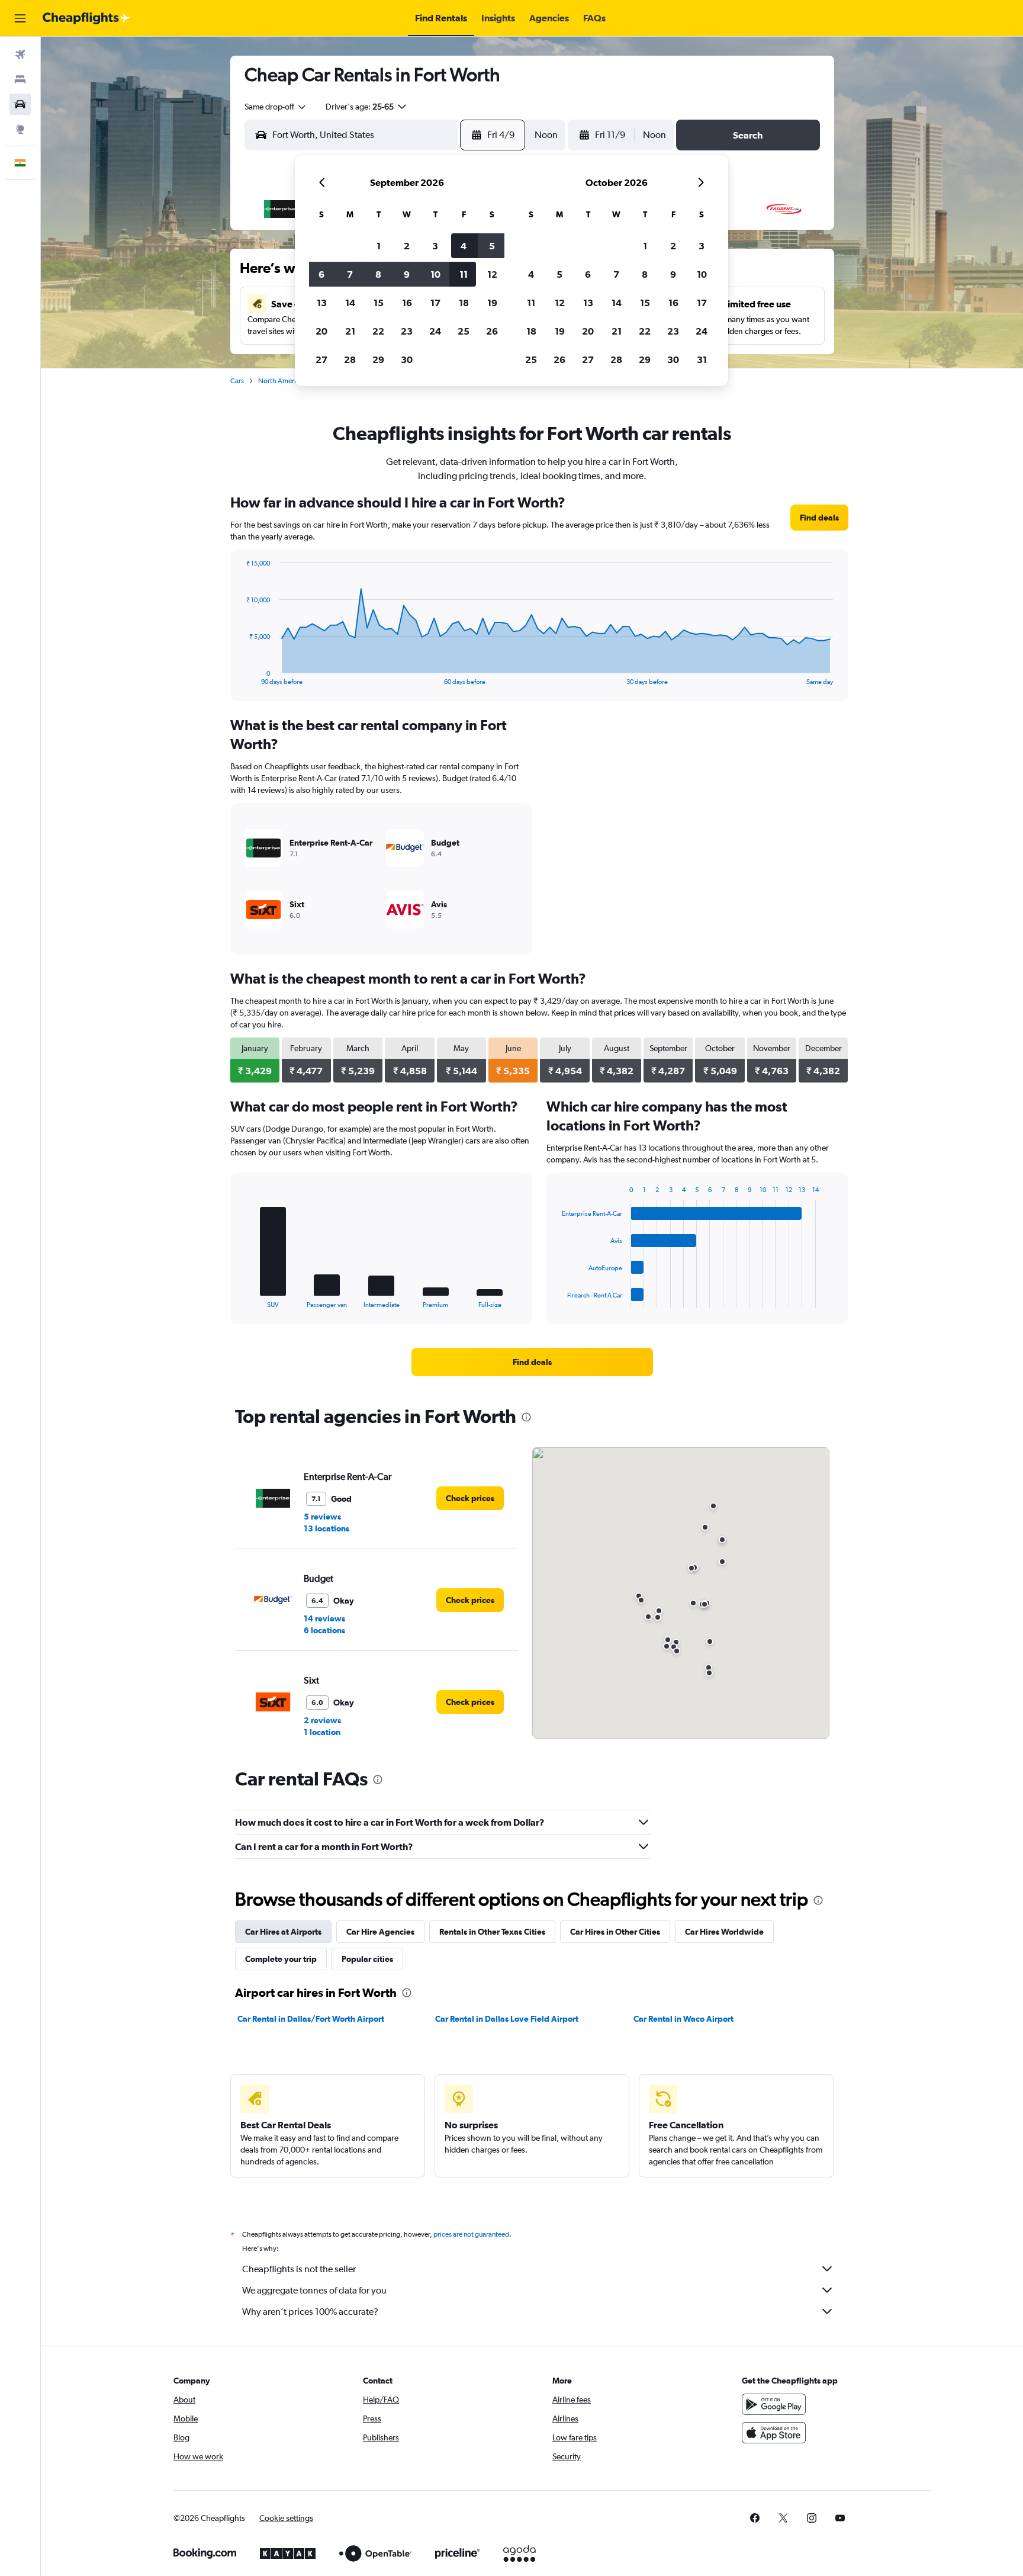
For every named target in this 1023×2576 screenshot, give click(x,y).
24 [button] (435, 331)
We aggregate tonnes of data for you (314, 2290)
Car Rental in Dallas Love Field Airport (507, 2019)
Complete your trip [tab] (281, 1959)
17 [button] (435, 303)
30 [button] (407, 359)
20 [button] (321, 331)
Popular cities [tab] (367, 1959)
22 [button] (378, 331)
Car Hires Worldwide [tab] (724, 1932)
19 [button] (492, 303)
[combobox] (276, 107)
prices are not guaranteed (471, 2234)
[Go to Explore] (20, 129)
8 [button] (378, 274)
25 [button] (464, 331)
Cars (237, 381)
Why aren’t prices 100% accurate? (310, 2312)
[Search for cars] (20, 104)
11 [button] (464, 274)
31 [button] (702, 359)
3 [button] (435, 246)
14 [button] (350, 303)
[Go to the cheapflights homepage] (86, 18)
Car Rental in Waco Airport (683, 2019)
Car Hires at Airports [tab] (283, 1932)
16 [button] (407, 303)
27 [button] (321, 359)
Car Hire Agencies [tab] (380, 1932)
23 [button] (407, 331)
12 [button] (492, 274)
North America (281, 381)
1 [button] (379, 246)
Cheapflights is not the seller (299, 2269)
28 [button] (350, 359)
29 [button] (378, 359)
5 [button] (492, 246)
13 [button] (322, 303)
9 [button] (407, 274)
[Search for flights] (20, 54)
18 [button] (464, 303)
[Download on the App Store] (774, 2433)
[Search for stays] (20, 79)
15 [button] (379, 303)
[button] (20, 18)
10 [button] (435, 274)
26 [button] (492, 331)
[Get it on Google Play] (774, 2404)
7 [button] (350, 274)
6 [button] (321, 274)
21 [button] (350, 331)
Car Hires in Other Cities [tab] (615, 1932)
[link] (819, 518)
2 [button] (407, 246)
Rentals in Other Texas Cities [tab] (492, 1932)
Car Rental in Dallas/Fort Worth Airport (311, 2019)
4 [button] (464, 246)
